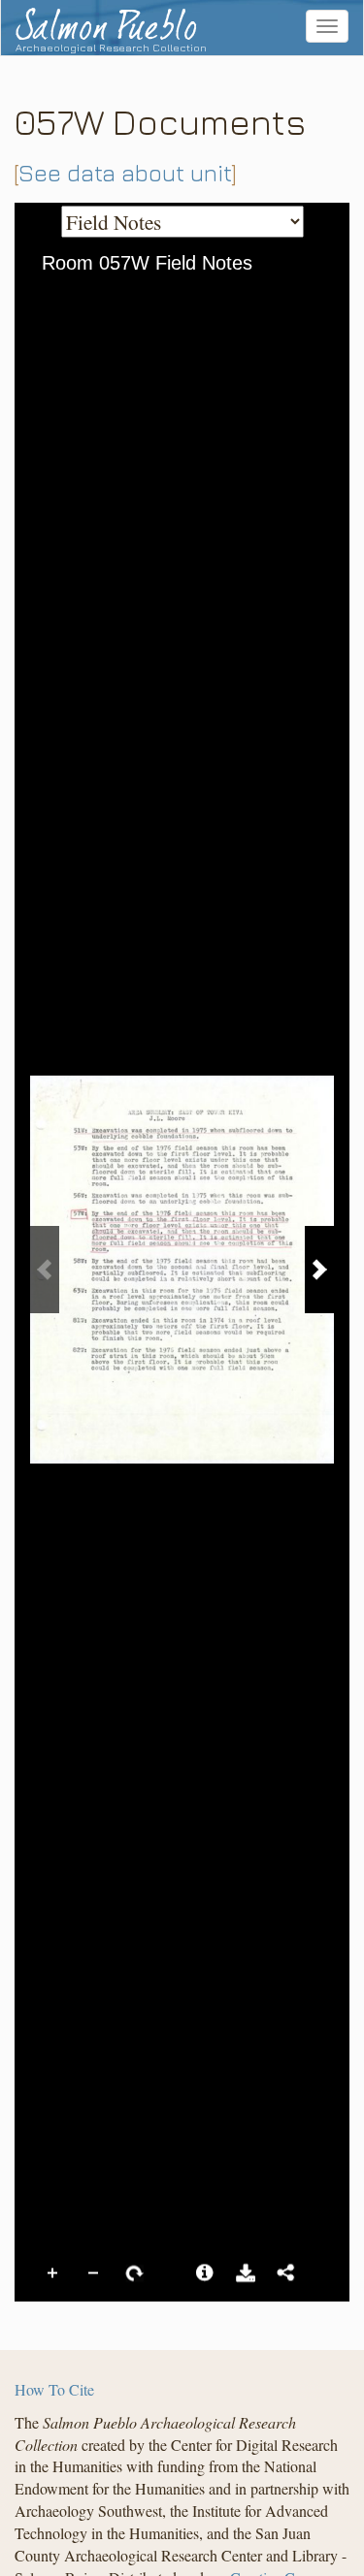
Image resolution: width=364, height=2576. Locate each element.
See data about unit (125, 173)
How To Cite (54, 2389)
